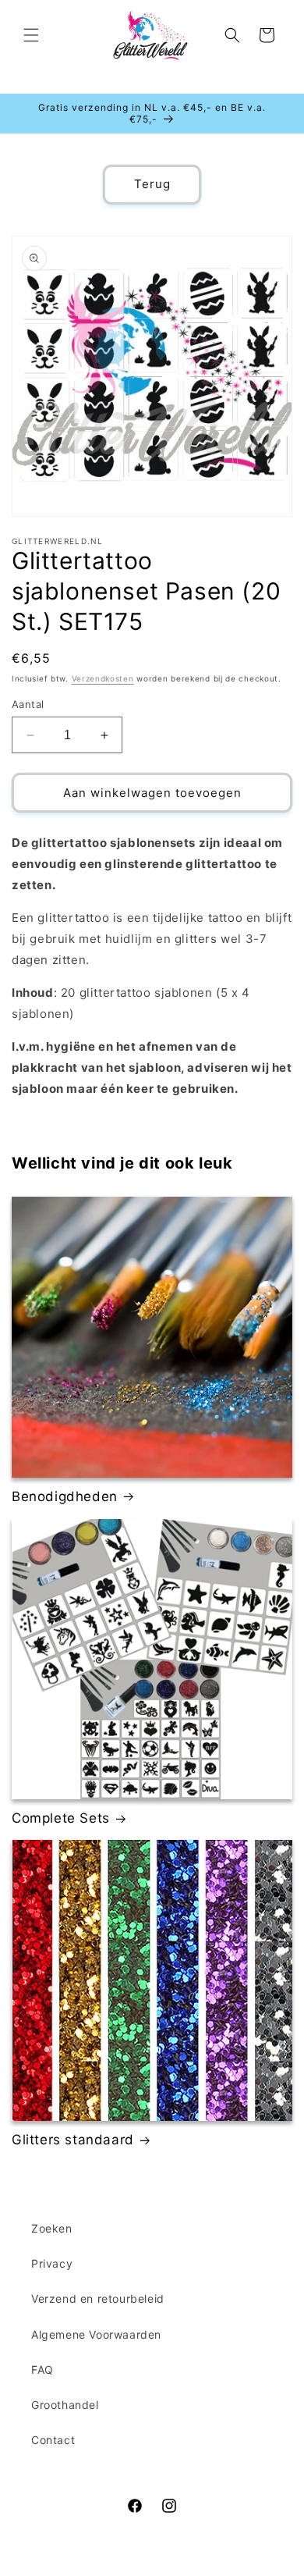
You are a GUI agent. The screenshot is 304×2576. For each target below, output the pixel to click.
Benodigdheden (65, 1496)
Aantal (28, 704)
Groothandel (65, 2405)
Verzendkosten (103, 678)
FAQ (42, 2370)
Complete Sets (61, 1818)
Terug (152, 184)
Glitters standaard (73, 2140)
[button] (31, 35)
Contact (53, 2440)
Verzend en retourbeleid (98, 2298)
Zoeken (52, 2228)
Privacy (52, 2263)
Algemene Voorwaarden (96, 2334)
